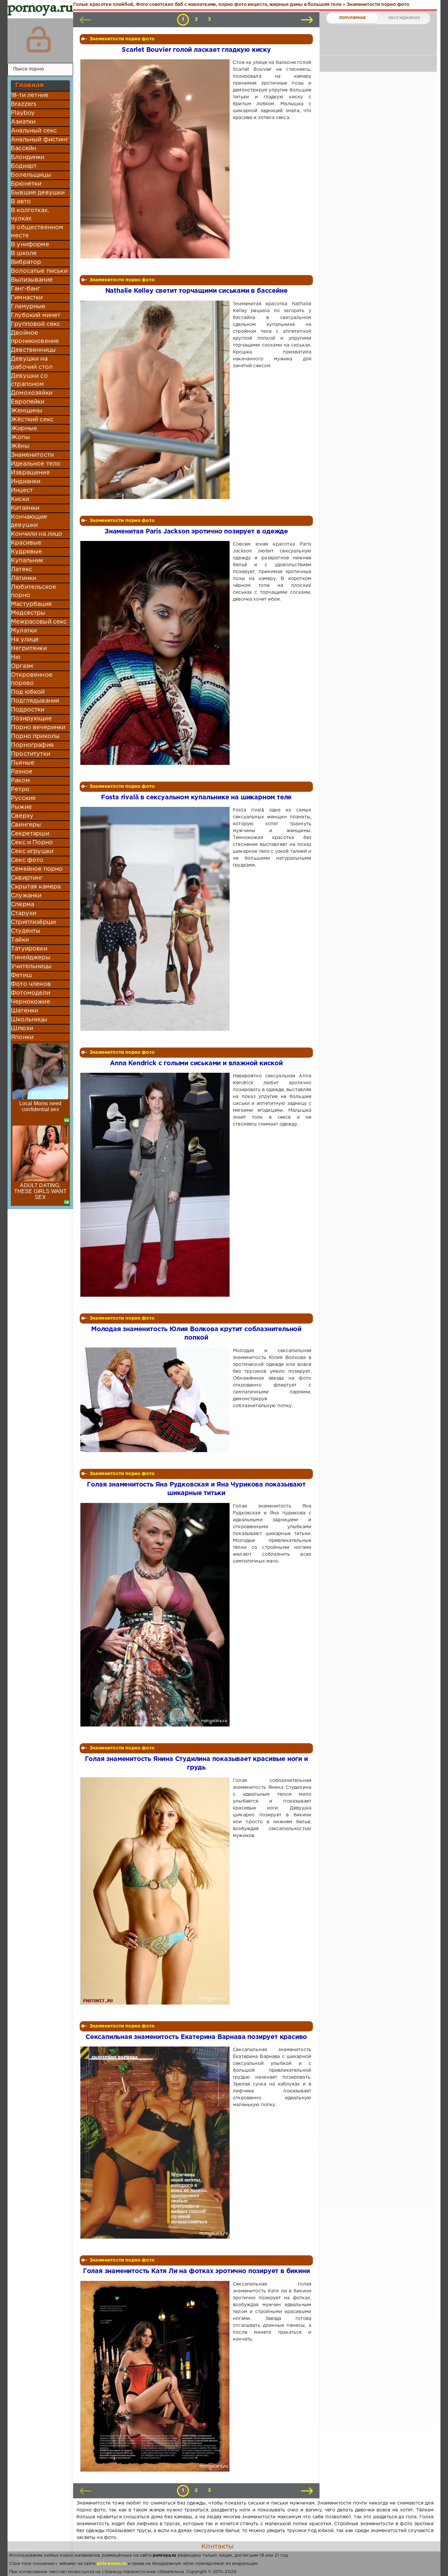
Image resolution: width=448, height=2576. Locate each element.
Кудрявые (26, 552)
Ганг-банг (26, 289)
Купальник (27, 561)
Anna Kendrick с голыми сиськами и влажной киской (196, 1063)
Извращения (30, 473)
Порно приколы (35, 736)
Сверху (22, 816)
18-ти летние (30, 95)
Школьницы (29, 1020)
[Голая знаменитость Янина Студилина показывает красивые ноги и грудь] (156, 1891)
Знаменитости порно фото (122, 39)
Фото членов (31, 984)
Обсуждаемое (404, 18)
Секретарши (30, 834)
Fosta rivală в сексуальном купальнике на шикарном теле (196, 798)
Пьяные (23, 763)
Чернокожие (31, 1002)
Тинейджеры (31, 958)
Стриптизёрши (33, 922)
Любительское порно (33, 591)
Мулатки (24, 631)
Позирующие (31, 719)
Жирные (24, 429)
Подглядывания (35, 701)
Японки (22, 1037)
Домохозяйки (32, 393)
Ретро (20, 789)
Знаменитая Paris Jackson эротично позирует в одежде (196, 532)
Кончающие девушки (29, 521)
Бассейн (23, 149)
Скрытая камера (36, 887)
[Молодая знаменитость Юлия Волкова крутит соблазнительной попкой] (156, 1400)
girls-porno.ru (112, 2564)
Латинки (23, 578)
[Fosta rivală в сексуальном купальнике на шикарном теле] (156, 919)
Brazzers (24, 104)
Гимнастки (27, 298)
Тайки (20, 940)
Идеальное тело (36, 464)
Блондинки (28, 157)
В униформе (30, 245)
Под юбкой (28, 692)
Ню (16, 657)
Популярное (353, 18)
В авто (21, 202)
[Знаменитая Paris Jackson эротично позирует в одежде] (156, 653)
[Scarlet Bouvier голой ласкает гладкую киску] (156, 159)
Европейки (28, 402)
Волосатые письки (39, 271)
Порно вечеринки (38, 728)
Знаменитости (32, 455)
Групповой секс (35, 324)
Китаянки (25, 508)
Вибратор (26, 262)
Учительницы (31, 967)
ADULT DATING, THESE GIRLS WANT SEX (41, 1191)
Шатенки (24, 1011)
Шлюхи (22, 1028)
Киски (20, 499)
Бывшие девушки (38, 193)
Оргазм (22, 666)
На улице (25, 640)
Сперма (22, 905)
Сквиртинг (27, 878)
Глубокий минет (36, 315)
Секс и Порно (32, 843)
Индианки (26, 482)
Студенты (26, 931)
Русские (23, 798)
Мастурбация (31, 604)
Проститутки (31, 754)
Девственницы (33, 350)
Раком (20, 781)
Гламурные (28, 307)
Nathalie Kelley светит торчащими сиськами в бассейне (196, 291)
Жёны (20, 446)
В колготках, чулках (30, 215)
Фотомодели (31, 993)
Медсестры (28, 613)
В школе (24, 253)
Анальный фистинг (40, 140)
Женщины (27, 411)
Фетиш (21, 975)
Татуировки (29, 949)
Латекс (21, 569)
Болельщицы (31, 175)
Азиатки (23, 122)
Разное (22, 772)
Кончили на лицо (37, 534)
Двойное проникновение (35, 337)
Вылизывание (32, 280)
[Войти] (39, 39)
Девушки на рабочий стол (32, 363)
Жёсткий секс (32, 420)
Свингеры (26, 825)
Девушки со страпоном (29, 380)
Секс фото (27, 860)
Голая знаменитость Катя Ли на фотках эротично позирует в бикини (196, 2271)
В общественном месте (37, 232)
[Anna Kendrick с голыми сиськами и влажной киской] (156, 1185)
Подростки (28, 710)
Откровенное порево (32, 679)
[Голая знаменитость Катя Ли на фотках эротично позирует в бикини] (156, 2376)
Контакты (217, 2546)
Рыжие (21, 807)
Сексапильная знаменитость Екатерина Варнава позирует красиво (196, 2037)
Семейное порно (37, 869)
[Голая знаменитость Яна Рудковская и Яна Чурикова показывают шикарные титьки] (156, 1615)
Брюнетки (26, 184)
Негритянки (29, 649)
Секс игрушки (32, 851)
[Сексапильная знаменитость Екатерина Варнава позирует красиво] (156, 2143)
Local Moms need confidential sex (41, 1106)
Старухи (23, 913)
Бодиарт (24, 166)
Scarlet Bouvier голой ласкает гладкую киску (196, 50)
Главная (29, 85)
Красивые (26, 543)
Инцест (22, 490)
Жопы (20, 437)
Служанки (26, 896)
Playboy (23, 113)
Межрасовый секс (39, 622)
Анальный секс (34, 131)
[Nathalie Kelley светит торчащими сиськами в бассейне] (156, 400)
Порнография (32, 745)
